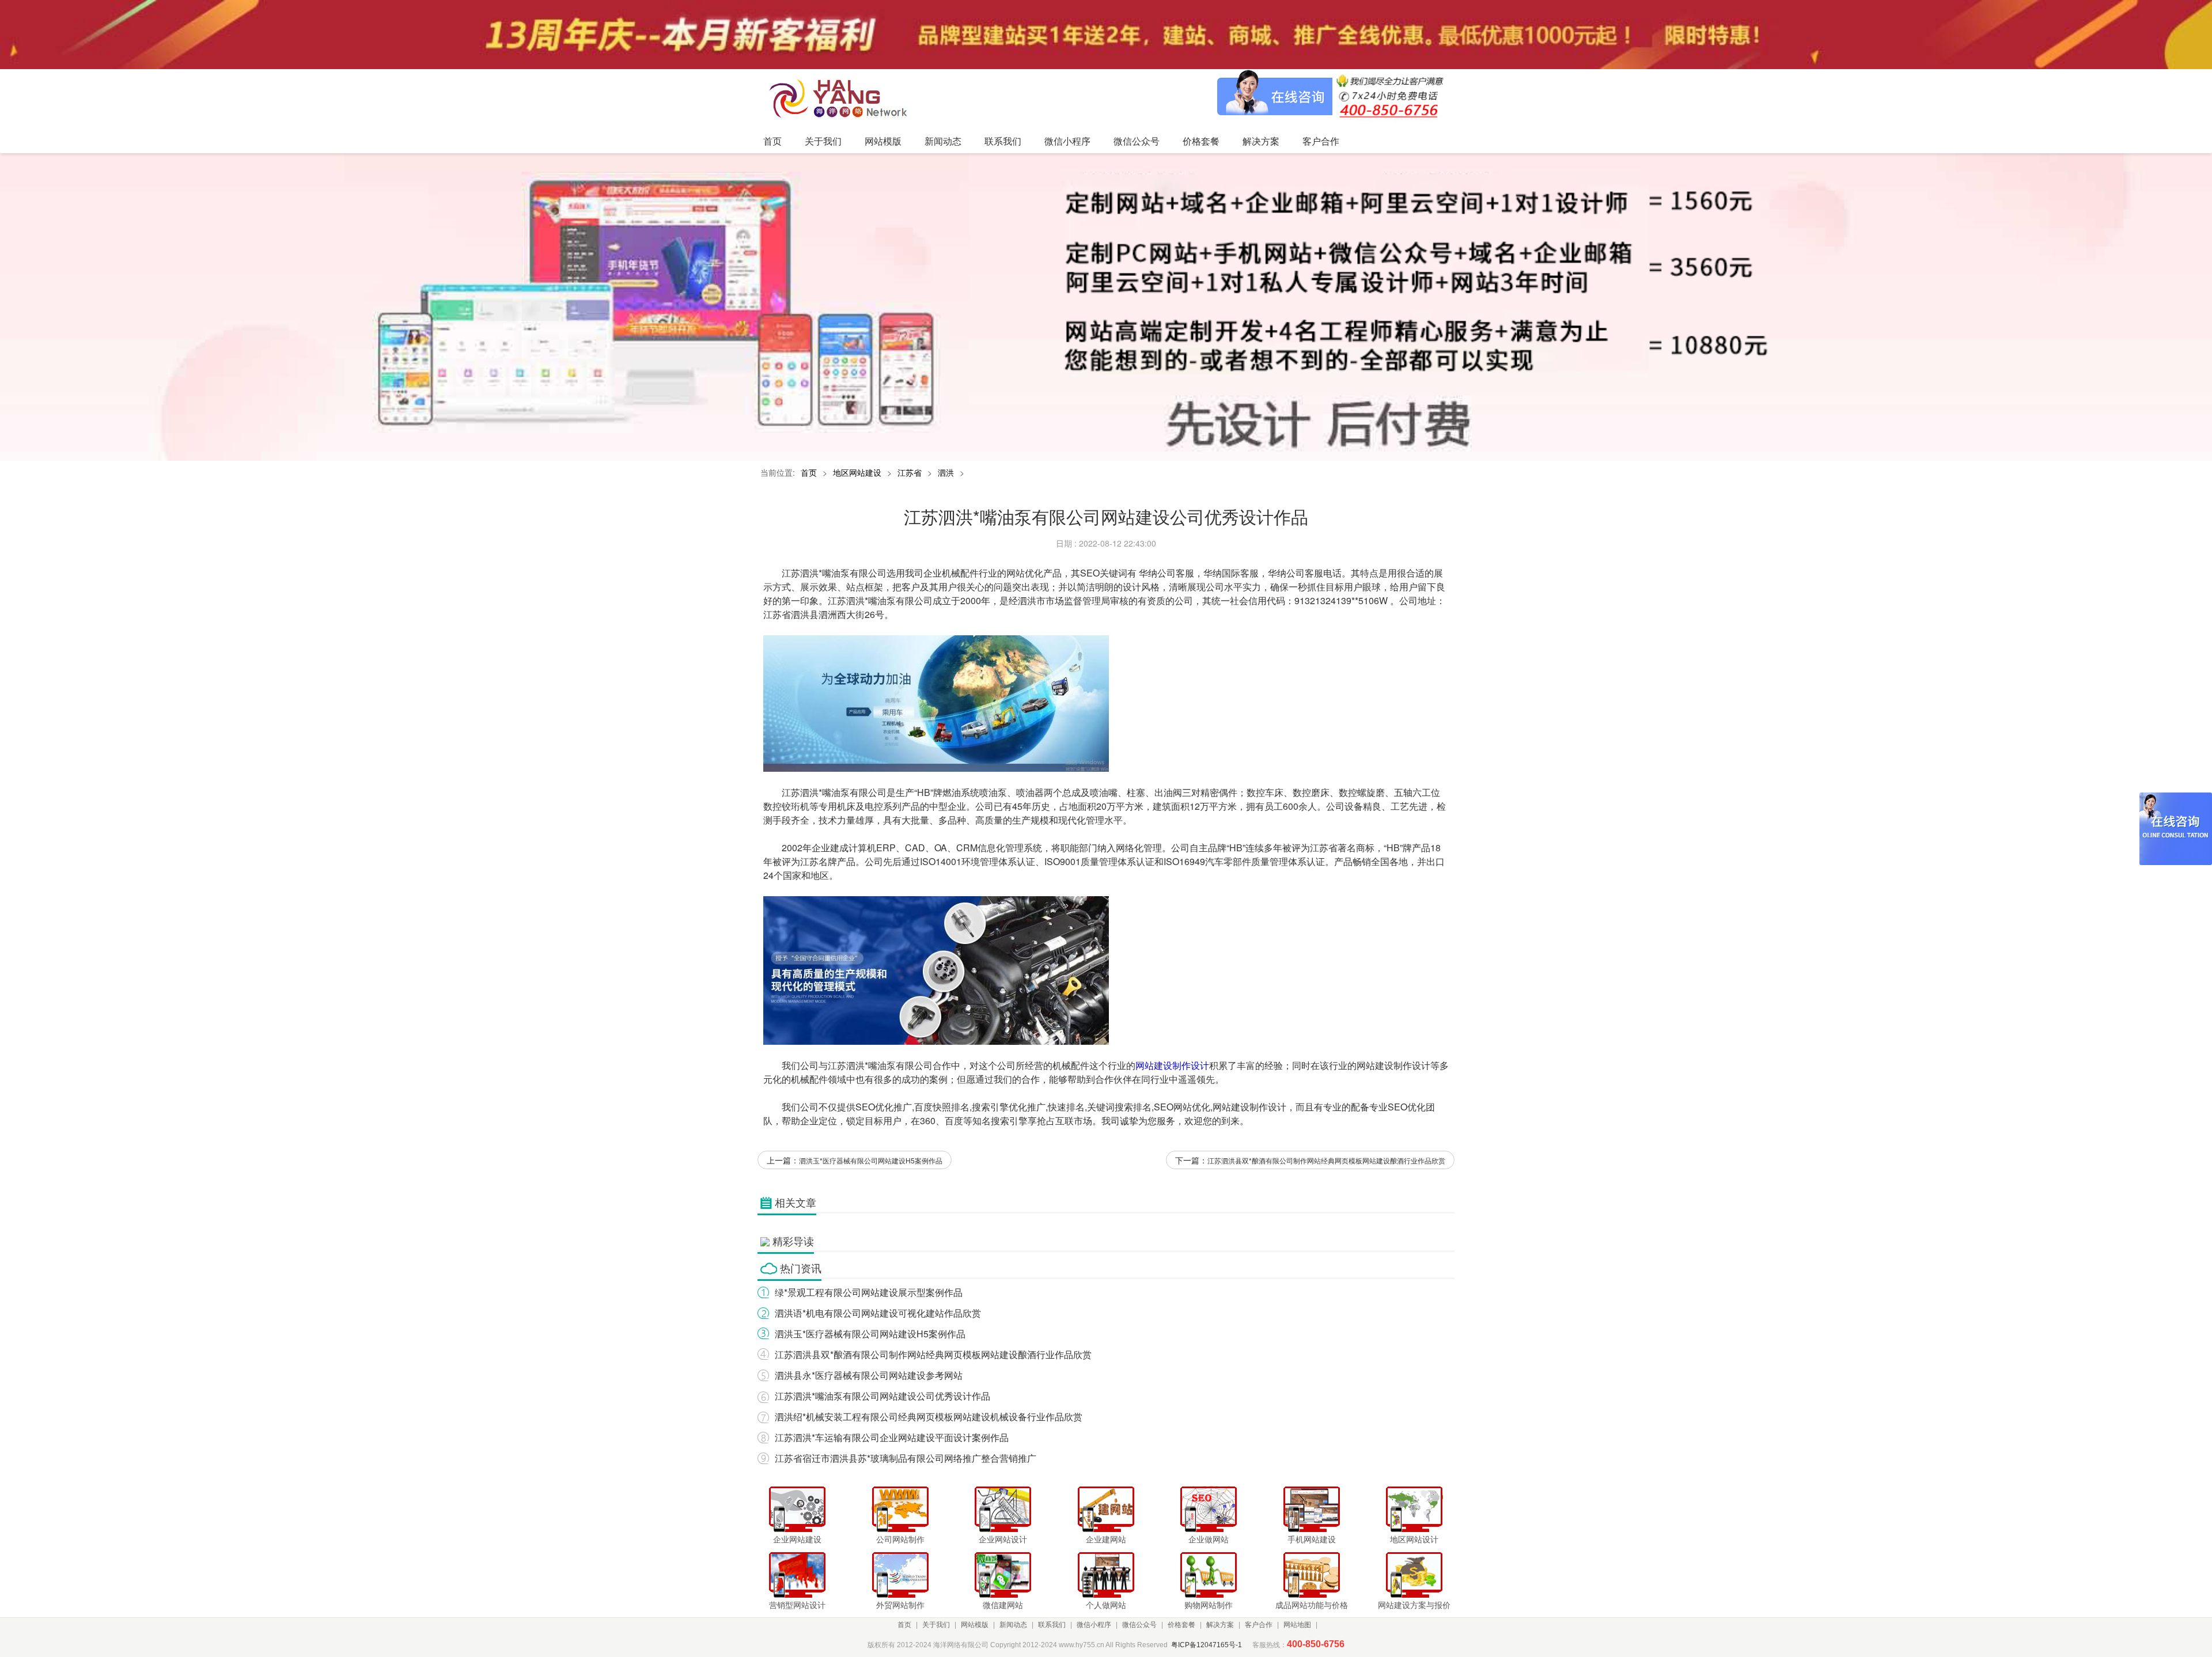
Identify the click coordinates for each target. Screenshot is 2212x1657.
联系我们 (1052, 1625)
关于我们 (936, 1625)
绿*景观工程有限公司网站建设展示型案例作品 (869, 1292)
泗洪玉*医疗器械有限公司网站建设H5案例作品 (871, 1160)
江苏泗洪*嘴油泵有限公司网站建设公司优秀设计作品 (882, 1396)
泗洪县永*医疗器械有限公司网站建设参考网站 (869, 1375)
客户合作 (1259, 1625)
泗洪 (946, 472)
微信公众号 (1139, 1625)
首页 (809, 472)
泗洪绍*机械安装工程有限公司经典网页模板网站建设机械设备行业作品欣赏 (929, 1417)
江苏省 (910, 472)
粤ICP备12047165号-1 (1207, 1645)
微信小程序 (1094, 1625)
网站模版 (975, 1625)
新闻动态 (1013, 1625)
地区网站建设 (857, 472)
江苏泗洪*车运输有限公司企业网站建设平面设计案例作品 (892, 1437)
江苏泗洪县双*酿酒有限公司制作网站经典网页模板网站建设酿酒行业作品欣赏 (1326, 1160)
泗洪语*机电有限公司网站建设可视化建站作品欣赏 (878, 1313)
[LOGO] (842, 98)
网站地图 (1297, 1625)
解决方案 (1220, 1625)
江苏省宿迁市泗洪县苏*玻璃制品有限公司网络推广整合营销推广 (906, 1458)
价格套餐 (1181, 1625)
